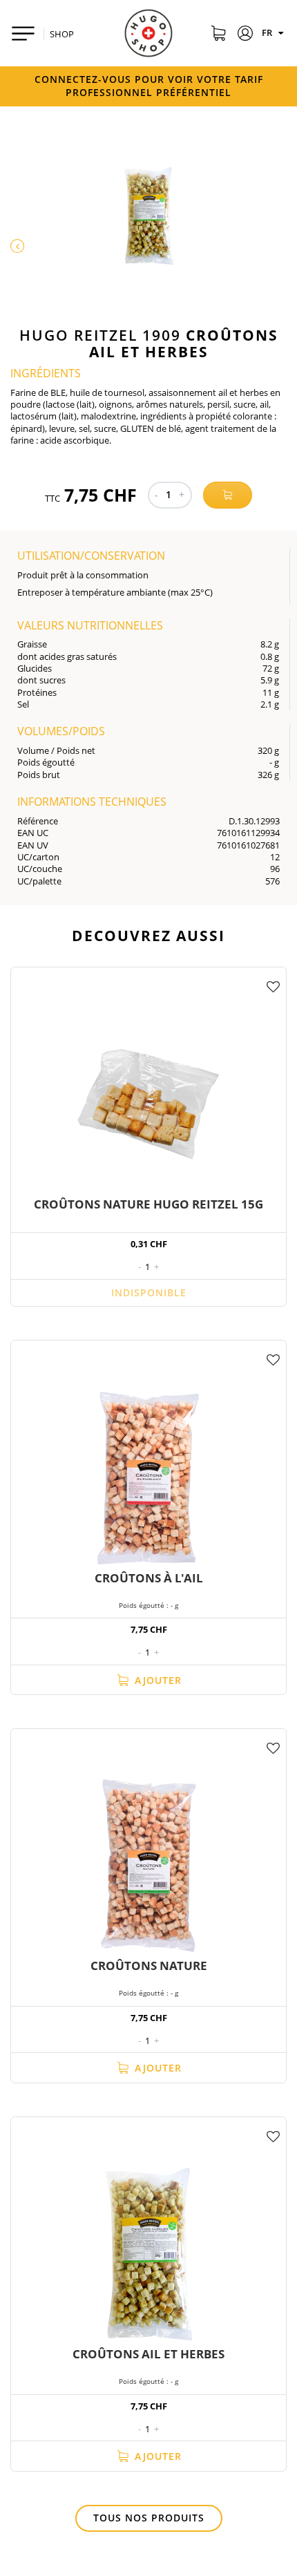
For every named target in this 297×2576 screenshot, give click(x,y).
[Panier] (218, 35)
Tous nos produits (149, 2518)
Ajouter (156, 1680)
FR (268, 32)
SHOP (62, 34)
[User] (246, 35)
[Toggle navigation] (23, 34)
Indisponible (149, 1292)
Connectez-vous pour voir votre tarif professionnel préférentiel (149, 86)
